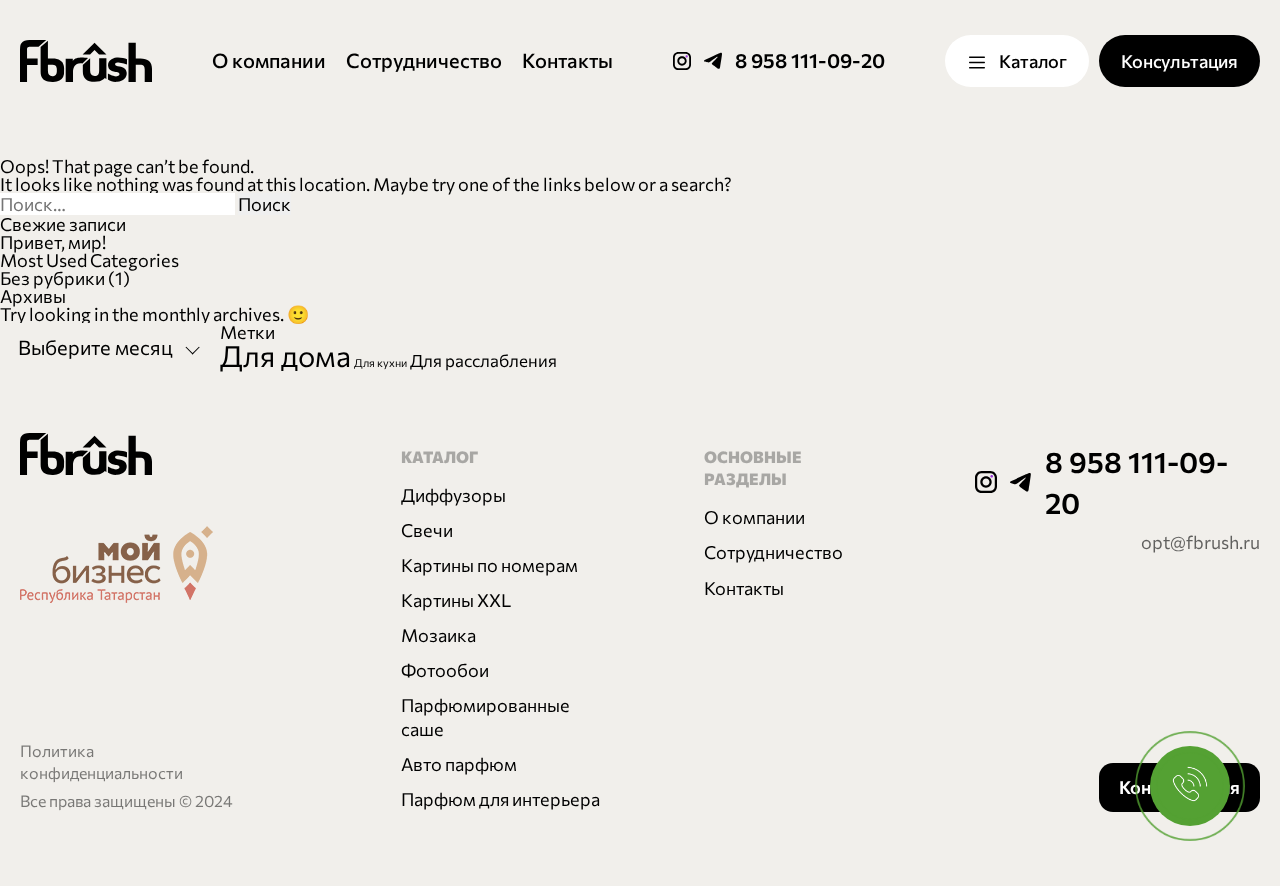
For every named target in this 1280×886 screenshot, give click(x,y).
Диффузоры (453, 495)
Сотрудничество (424, 60)
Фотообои (445, 670)
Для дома (285, 355)
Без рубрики (52, 278)
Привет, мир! (53, 242)
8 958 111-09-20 (810, 60)
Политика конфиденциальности (101, 761)
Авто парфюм (459, 764)
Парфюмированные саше (485, 717)
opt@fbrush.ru (1200, 542)
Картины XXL (456, 600)
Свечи (427, 530)
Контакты (567, 60)
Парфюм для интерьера (500, 799)
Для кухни (380, 362)
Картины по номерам (489, 565)
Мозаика (438, 635)
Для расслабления (483, 360)
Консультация (1179, 61)
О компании (269, 60)
